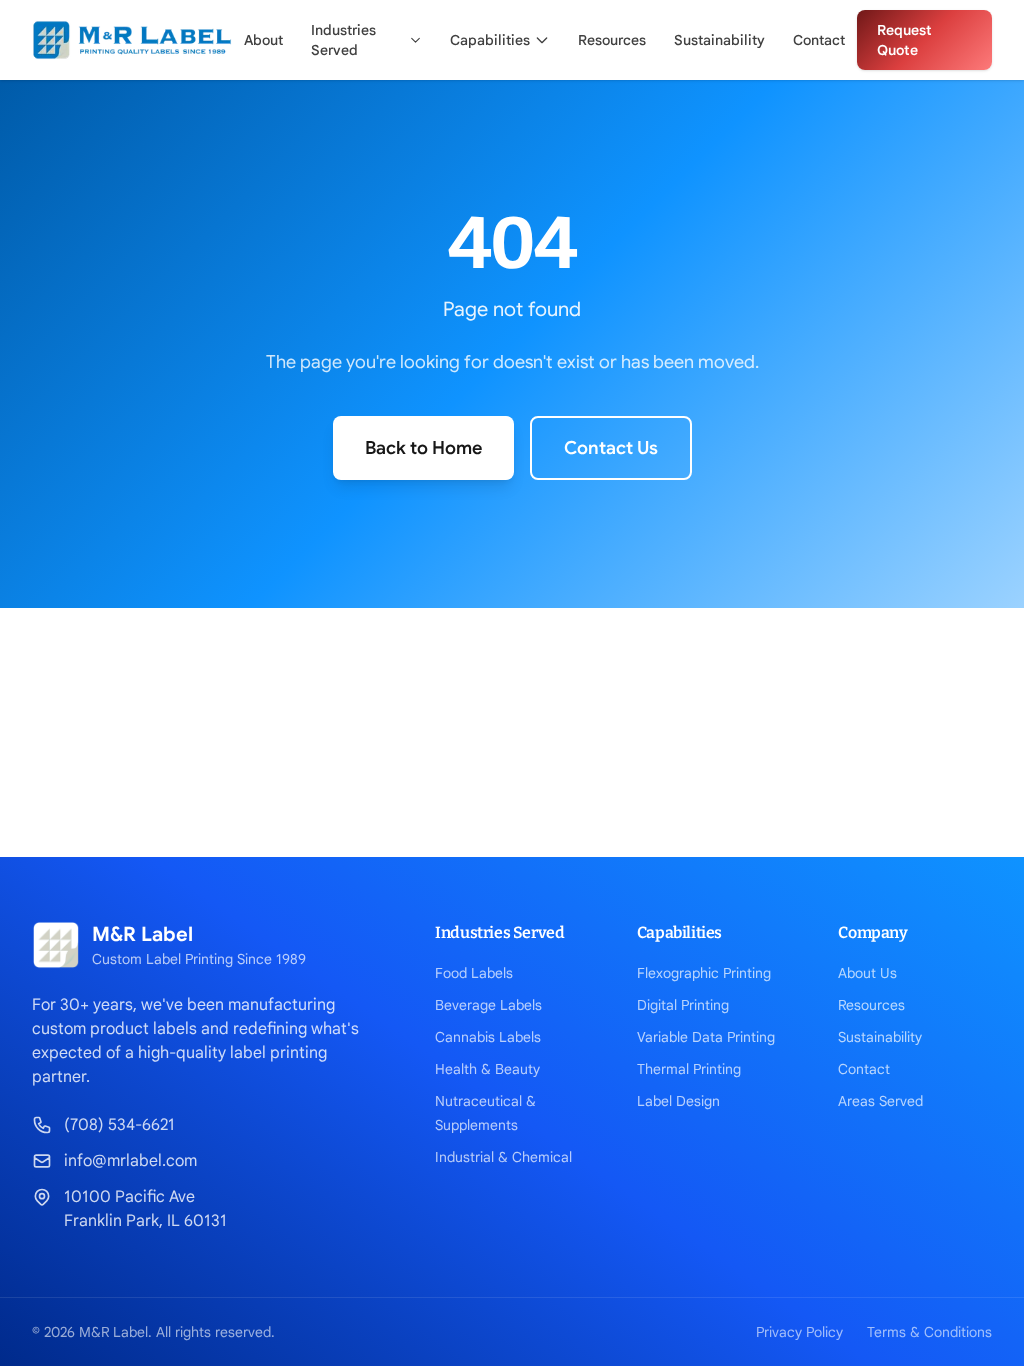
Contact (819, 40)
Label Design (678, 1101)
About (263, 40)
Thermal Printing (689, 1069)
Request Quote (904, 40)
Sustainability (719, 40)
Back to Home (423, 448)
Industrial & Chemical (503, 1157)
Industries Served (343, 40)
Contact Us (611, 448)
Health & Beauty (487, 1069)
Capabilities (490, 40)
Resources (612, 40)
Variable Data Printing (706, 1037)
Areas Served (880, 1101)
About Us (867, 973)
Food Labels (474, 973)
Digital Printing (683, 1005)
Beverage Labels (488, 1005)
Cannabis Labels (488, 1037)
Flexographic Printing (704, 973)
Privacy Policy (799, 1332)
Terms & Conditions (929, 1332)
